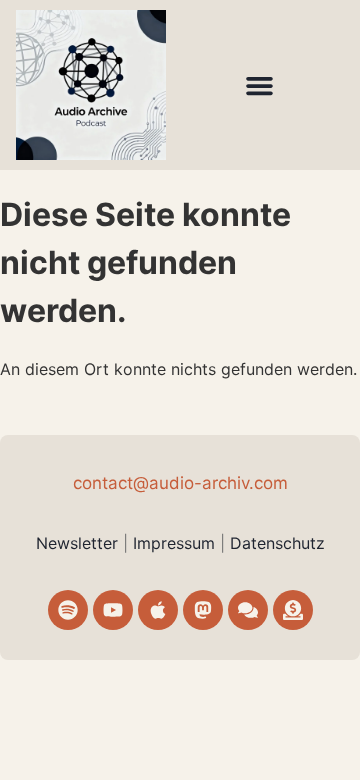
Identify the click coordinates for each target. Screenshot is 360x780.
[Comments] (248, 610)
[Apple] (158, 610)
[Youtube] (113, 610)
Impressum (176, 543)
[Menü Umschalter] (259, 85)
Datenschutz (277, 543)
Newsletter (77, 543)
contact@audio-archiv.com (180, 483)
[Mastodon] (203, 610)
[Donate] (293, 610)
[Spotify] (68, 610)
